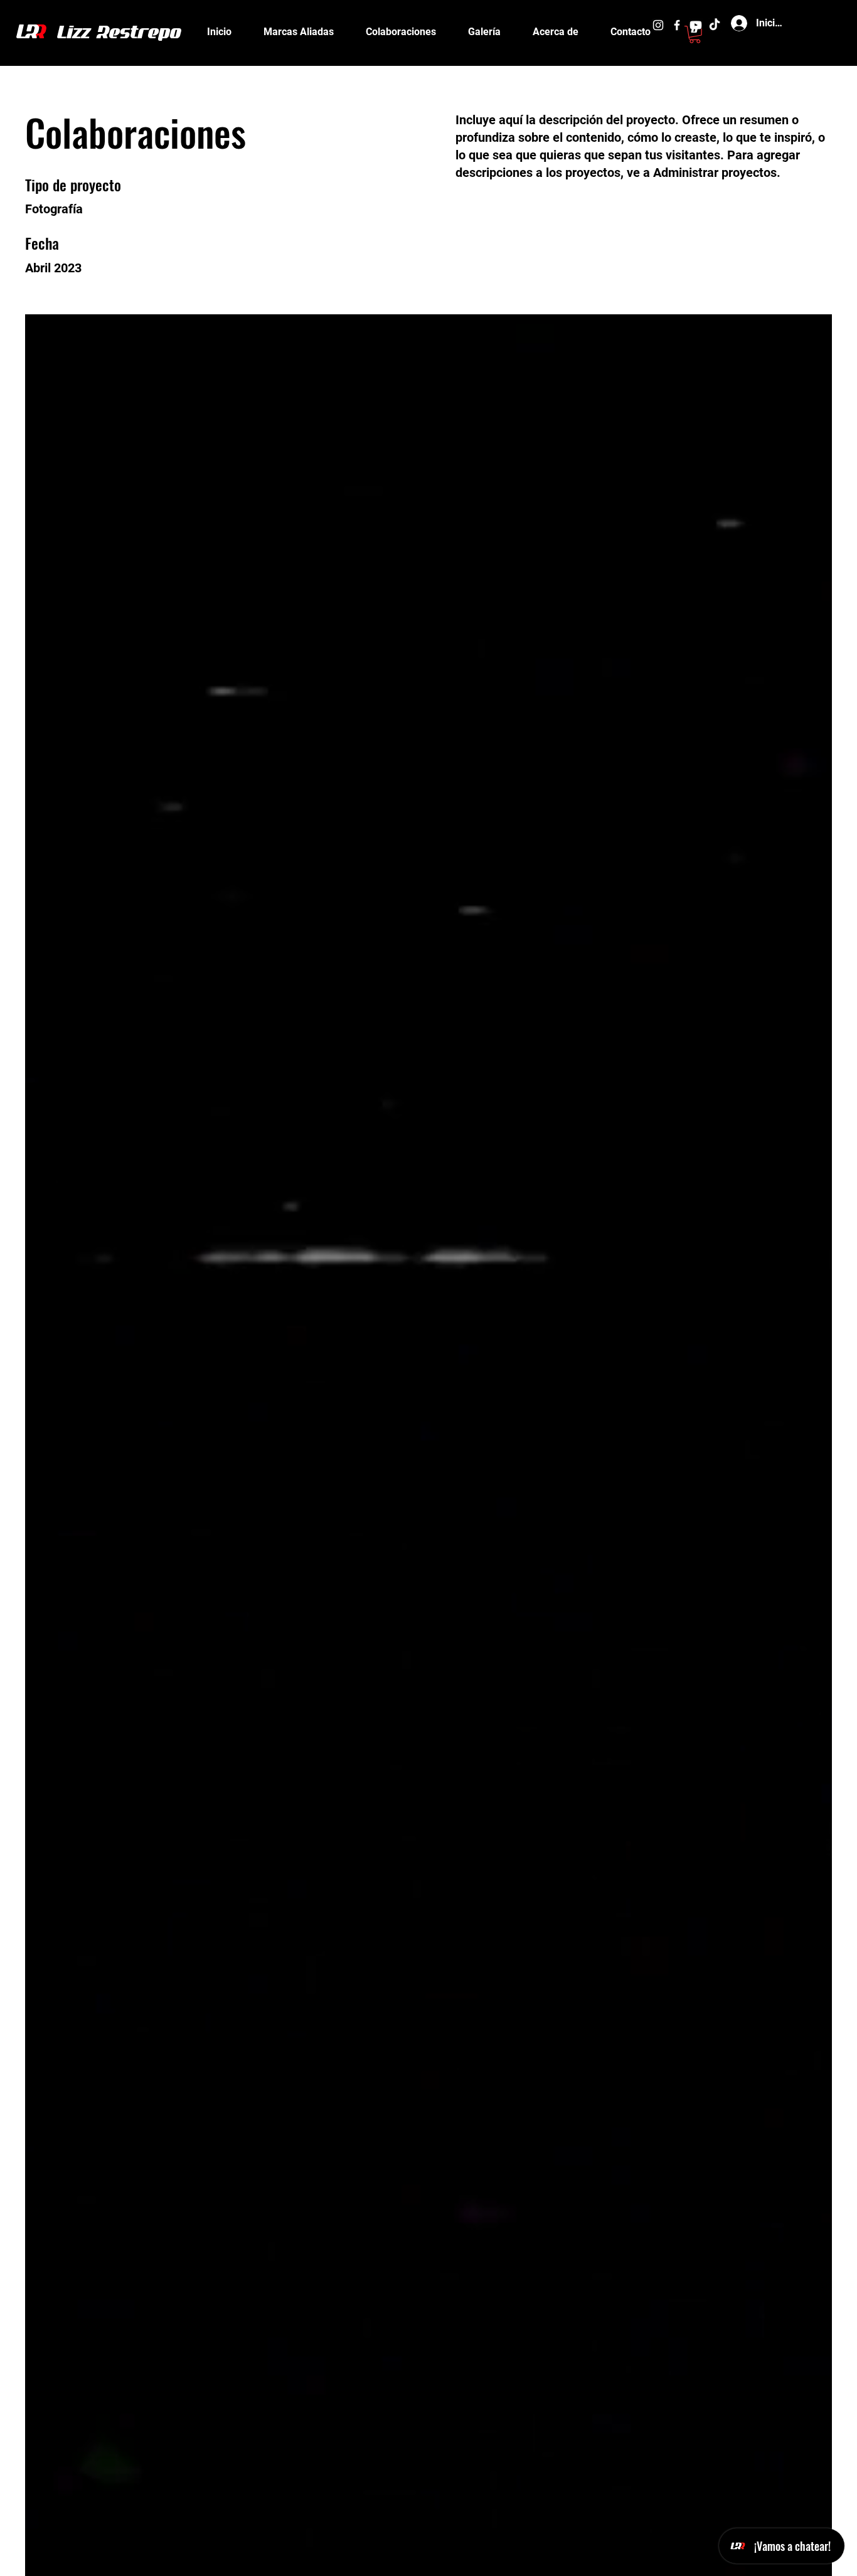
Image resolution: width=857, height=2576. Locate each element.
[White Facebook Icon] (677, 25)
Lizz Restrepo (120, 34)
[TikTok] (715, 25)
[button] (695, 35)
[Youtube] (696, 25)
